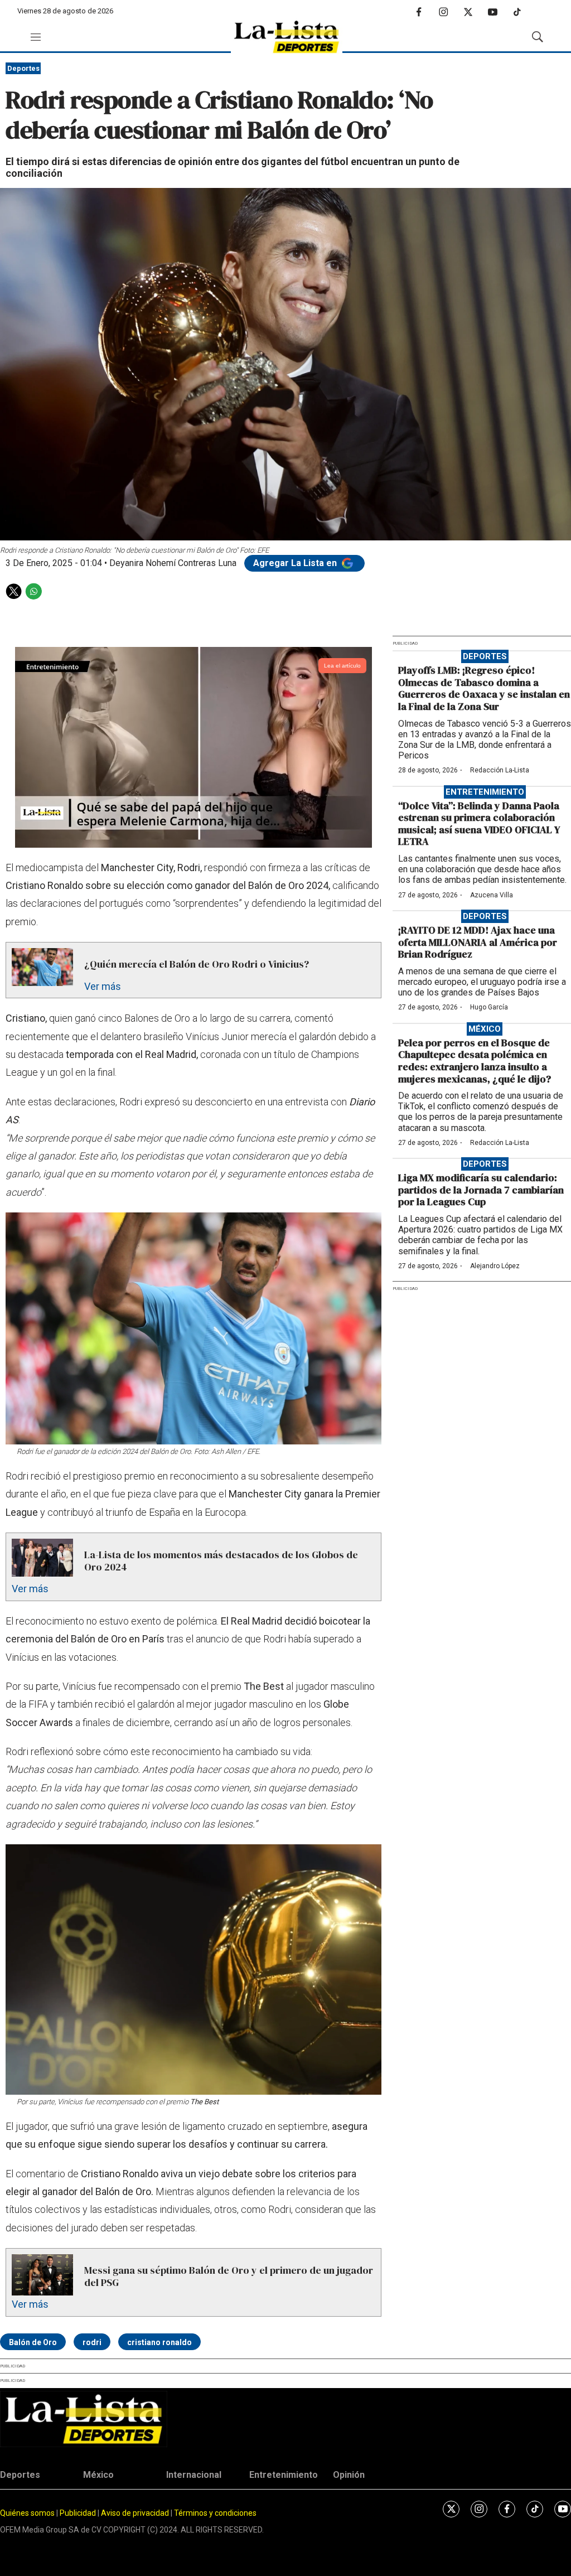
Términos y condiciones (215, 2513)
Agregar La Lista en (296, 563)
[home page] (287, 37)
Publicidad (79, 2513)
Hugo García (489, 1007)
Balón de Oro (33, 2342)
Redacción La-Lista (500, 770)
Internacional (194, 2475)
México (485, 1029)
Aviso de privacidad (135, 2513)
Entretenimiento (485, 792)
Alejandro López (495, 1266)
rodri (92, 2342)
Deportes (23, 68)
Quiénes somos (27, 2513)
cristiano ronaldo (159, 2342)
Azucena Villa (492, 895)
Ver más (103, 986)
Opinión (349, 2475)
